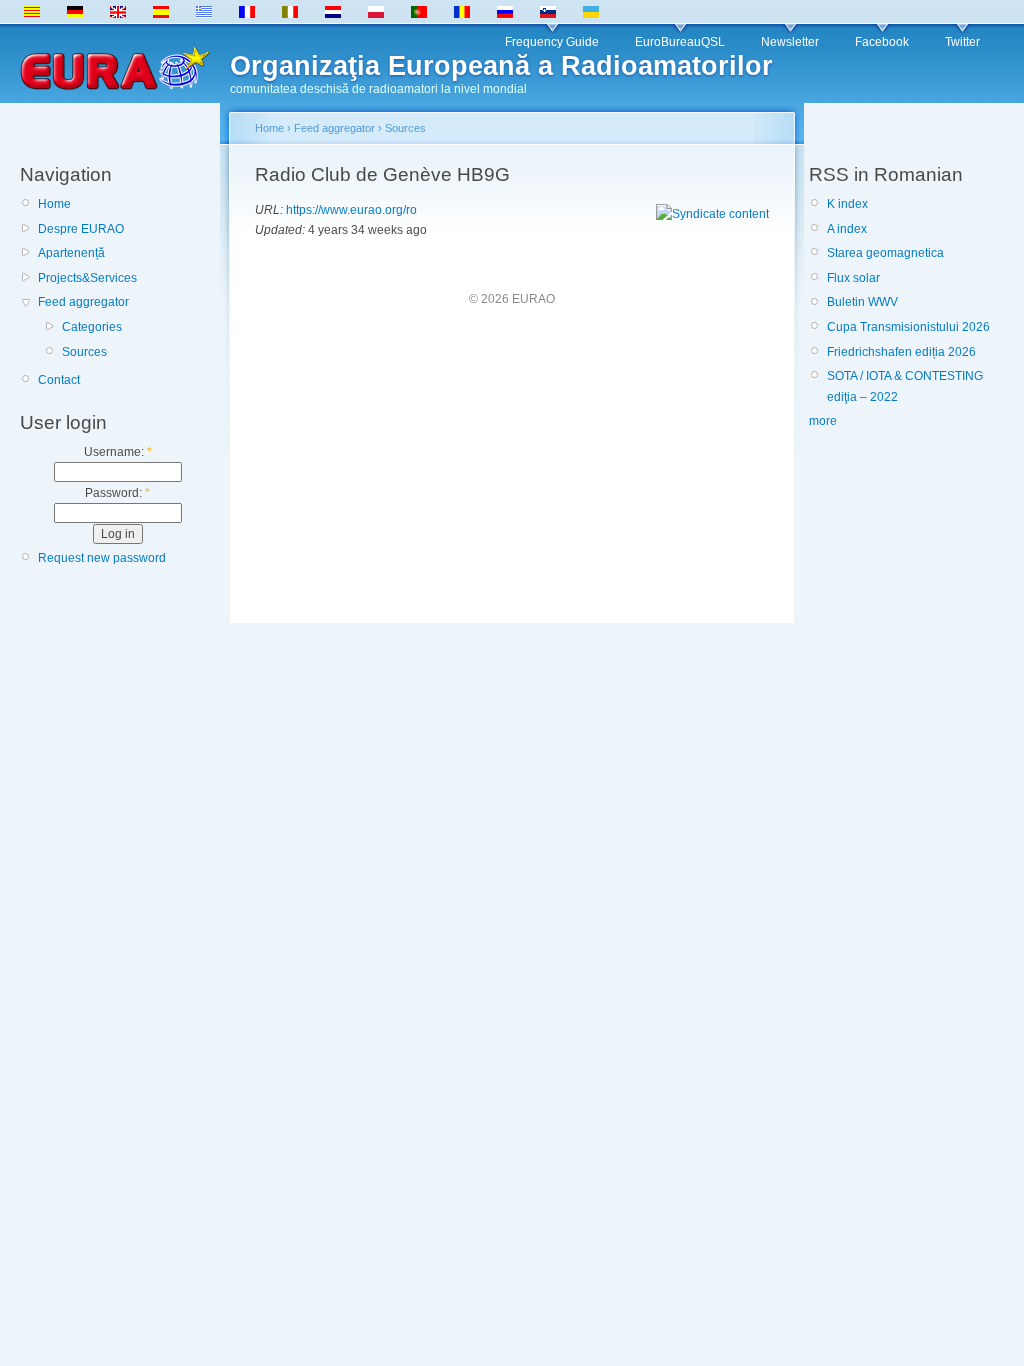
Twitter (962, 42)
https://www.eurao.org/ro (351, 210)
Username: (118, 452)
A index (847, 229)
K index (847, 204)
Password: (117, 493)
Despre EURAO (81, 229)
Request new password (102, 558)
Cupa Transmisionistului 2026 (908, 327)
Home (54, 204)
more (823, 421)
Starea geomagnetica (885, 253)
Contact (59, 380)
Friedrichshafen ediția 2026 (901, 352)
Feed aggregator (83, 302)
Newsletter (790, 42)
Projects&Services (87, 278)
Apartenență (71, 253)
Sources (84, 352)
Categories (92, 327)
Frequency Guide (552, 42)
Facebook (882, 42)
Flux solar (853, 278)
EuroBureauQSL (680, 42)
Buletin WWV (862, 302)
